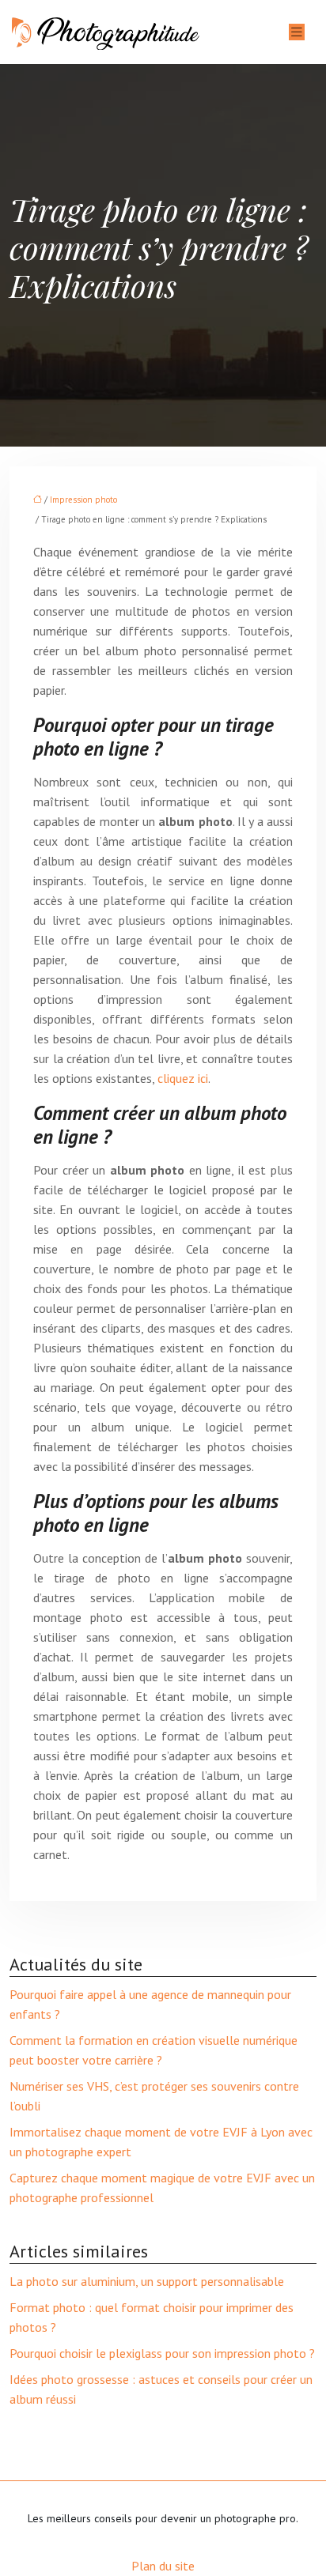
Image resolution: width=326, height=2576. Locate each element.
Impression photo (83, 500)
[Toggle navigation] (297, 32)
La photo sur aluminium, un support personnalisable (147, 2281)
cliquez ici (183, 1078)
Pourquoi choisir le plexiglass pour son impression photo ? (162, 2353)
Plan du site (163, 2566)
